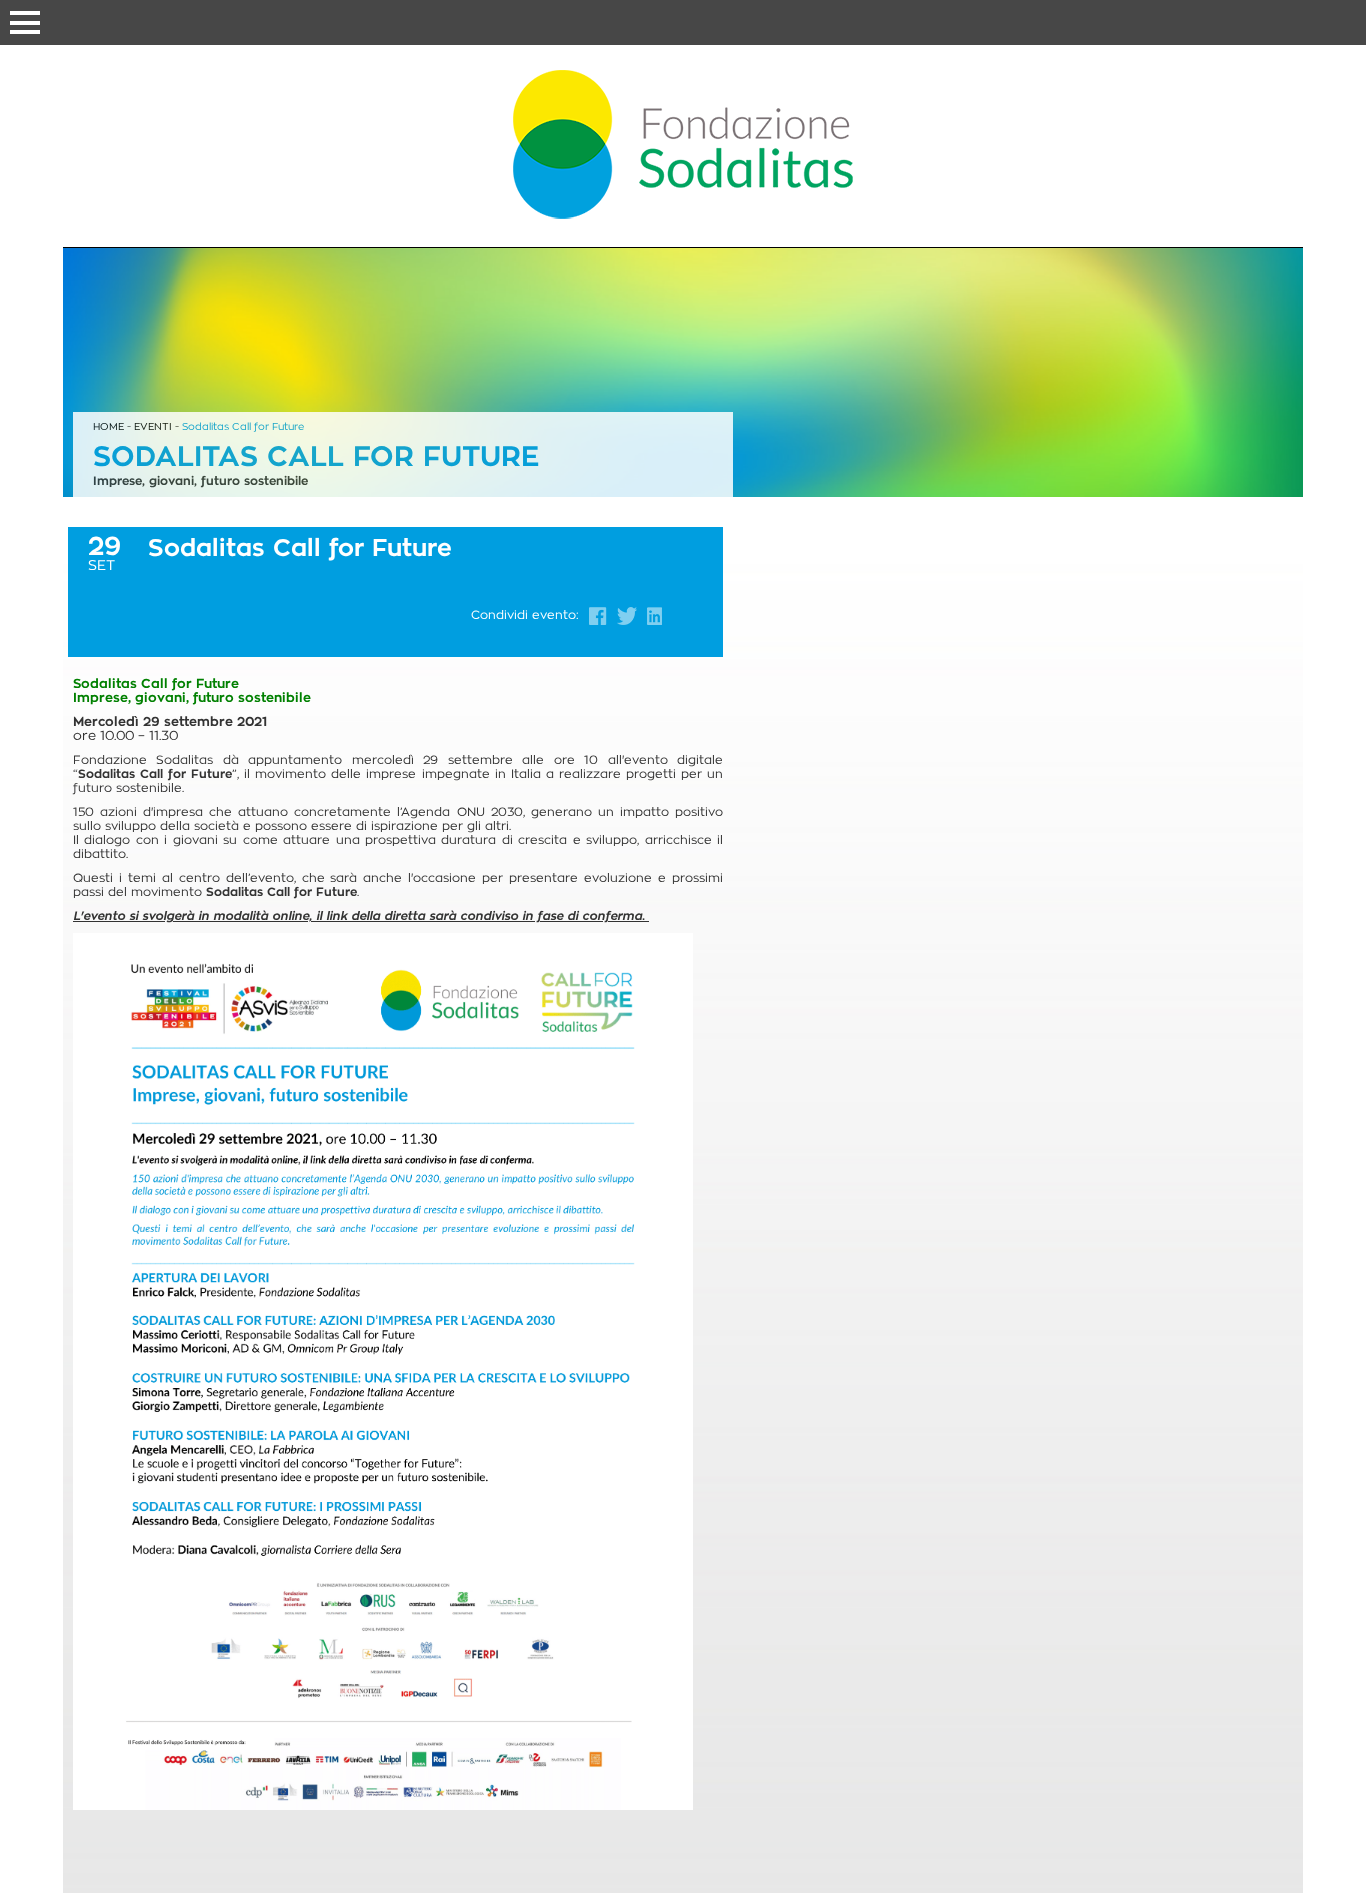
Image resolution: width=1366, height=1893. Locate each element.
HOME (108, 426)
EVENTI (153, 426)
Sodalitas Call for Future (243, 426)
